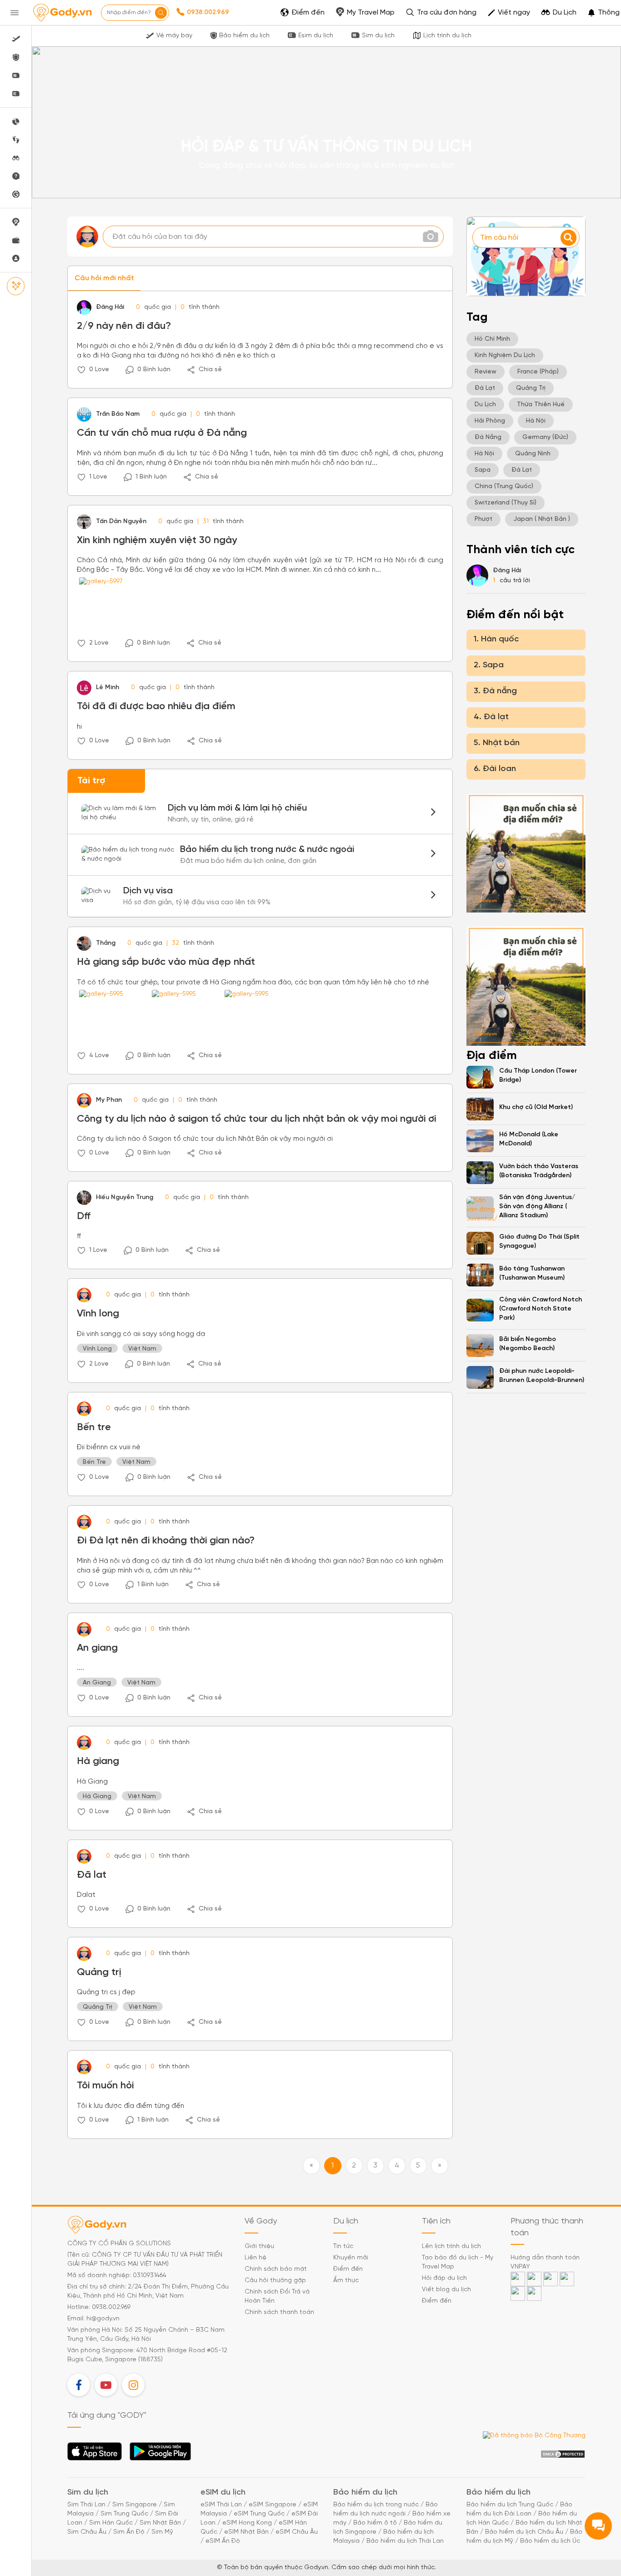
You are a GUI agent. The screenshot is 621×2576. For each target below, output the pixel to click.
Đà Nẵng (488, 437)
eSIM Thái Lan (221, 2505)
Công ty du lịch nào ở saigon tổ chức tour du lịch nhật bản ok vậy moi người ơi (256, 1119)
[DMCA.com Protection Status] (563, 2454)
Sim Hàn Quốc (111, 2523)
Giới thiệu (259, 2246)
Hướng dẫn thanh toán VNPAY (545, 2262)
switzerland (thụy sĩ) (506, 503)
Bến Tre (94, 1462)
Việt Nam (142, 1349)
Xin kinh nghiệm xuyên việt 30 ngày (157, 540)
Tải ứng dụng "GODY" (95, 2454)
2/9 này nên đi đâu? (124, 326)
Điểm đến (348, 2269)
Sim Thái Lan (86, 2505)
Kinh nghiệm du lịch (505, 355)
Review (486, 372)
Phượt (483, 519)
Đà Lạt (485, 388)
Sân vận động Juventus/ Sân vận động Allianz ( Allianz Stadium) (537, 1207)
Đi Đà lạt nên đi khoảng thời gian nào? (166, 1541)
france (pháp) (538, 372)
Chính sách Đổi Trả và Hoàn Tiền (277, 2296)
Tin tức (343, 2246)
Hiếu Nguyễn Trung (125, 1197)
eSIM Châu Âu (297, 2532)
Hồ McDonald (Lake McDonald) (529, 1139)
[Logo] (62, 13)
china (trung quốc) (504, 486)
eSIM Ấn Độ (223, 2541)
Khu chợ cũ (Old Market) (536, 1107)
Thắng (106, 943)
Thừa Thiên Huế (541, 405)
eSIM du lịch (223, 2493)
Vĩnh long (98, 1314)
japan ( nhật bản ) (542, 519)
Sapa (483, 470)
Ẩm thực (346, 2281)
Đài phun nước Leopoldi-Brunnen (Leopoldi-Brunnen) (542, 1376)
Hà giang (98, 1761)
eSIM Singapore (273, 2505)
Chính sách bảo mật (276, 2269)
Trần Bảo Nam (118, 414)
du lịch (485, 405)
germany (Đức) (545, 437)
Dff (84, 1216)
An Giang (97, 1683)
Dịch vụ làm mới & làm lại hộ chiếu (260, 813)
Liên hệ (255, 2258)
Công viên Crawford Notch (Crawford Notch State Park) (541, 1309)
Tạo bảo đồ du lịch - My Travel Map (458, 2262)
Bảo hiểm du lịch (244, 36)
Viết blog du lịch (446, 2290)
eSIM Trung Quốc (259, 2514)
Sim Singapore (135, 2505)
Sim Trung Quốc (124, 2514)
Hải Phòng (490, 421)
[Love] (81, 370)
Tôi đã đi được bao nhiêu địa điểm (156, 706)
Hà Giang (97, 1797)
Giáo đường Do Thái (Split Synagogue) (539, 1242)
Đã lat (92, 1875)
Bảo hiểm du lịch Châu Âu (524, 2532)
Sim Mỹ (162, 2532)
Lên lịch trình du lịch (451, 2246)
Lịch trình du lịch (447, 36)
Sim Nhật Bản (160, 2523)
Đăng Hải (110, 307)
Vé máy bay (174, 36)
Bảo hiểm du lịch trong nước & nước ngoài (260, 855)
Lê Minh (108, 688)
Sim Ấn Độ (129, 2532)
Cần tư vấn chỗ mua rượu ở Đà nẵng (162, 433)
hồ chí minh (492, 339)
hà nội (536, 421)
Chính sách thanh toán (279, 2312)
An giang (97, 1648)
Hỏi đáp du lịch (444, 2278)
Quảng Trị (98, 2007)
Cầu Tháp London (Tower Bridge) (538, 1076)
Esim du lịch (316, 36)
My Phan (109, 1100)
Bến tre (94, 1427)
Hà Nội (484, 454)
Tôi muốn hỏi (105, 2086)
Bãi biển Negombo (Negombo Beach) (528, 1344)
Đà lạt (522, 470)
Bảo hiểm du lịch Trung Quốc (510, 2505)
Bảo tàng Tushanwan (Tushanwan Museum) (532, 1273)
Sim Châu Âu (87, 2532)
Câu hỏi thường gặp (275, 2281)
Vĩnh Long (97, 1349)
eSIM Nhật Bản (246, 2532)
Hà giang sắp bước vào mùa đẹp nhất (166, 962)
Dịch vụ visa (260, 896)
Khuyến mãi (351, 2258)
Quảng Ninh (533, 454)
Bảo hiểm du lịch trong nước (376, 2505)
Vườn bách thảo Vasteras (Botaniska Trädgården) (539, 1171)
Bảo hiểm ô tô (375, 2523)
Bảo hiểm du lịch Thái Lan (405, 2541)
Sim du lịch (378, 36)
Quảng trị (99, 1972)
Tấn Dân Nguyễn (121, 522)
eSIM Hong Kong (247, 2523)
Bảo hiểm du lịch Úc (550, 2541)
